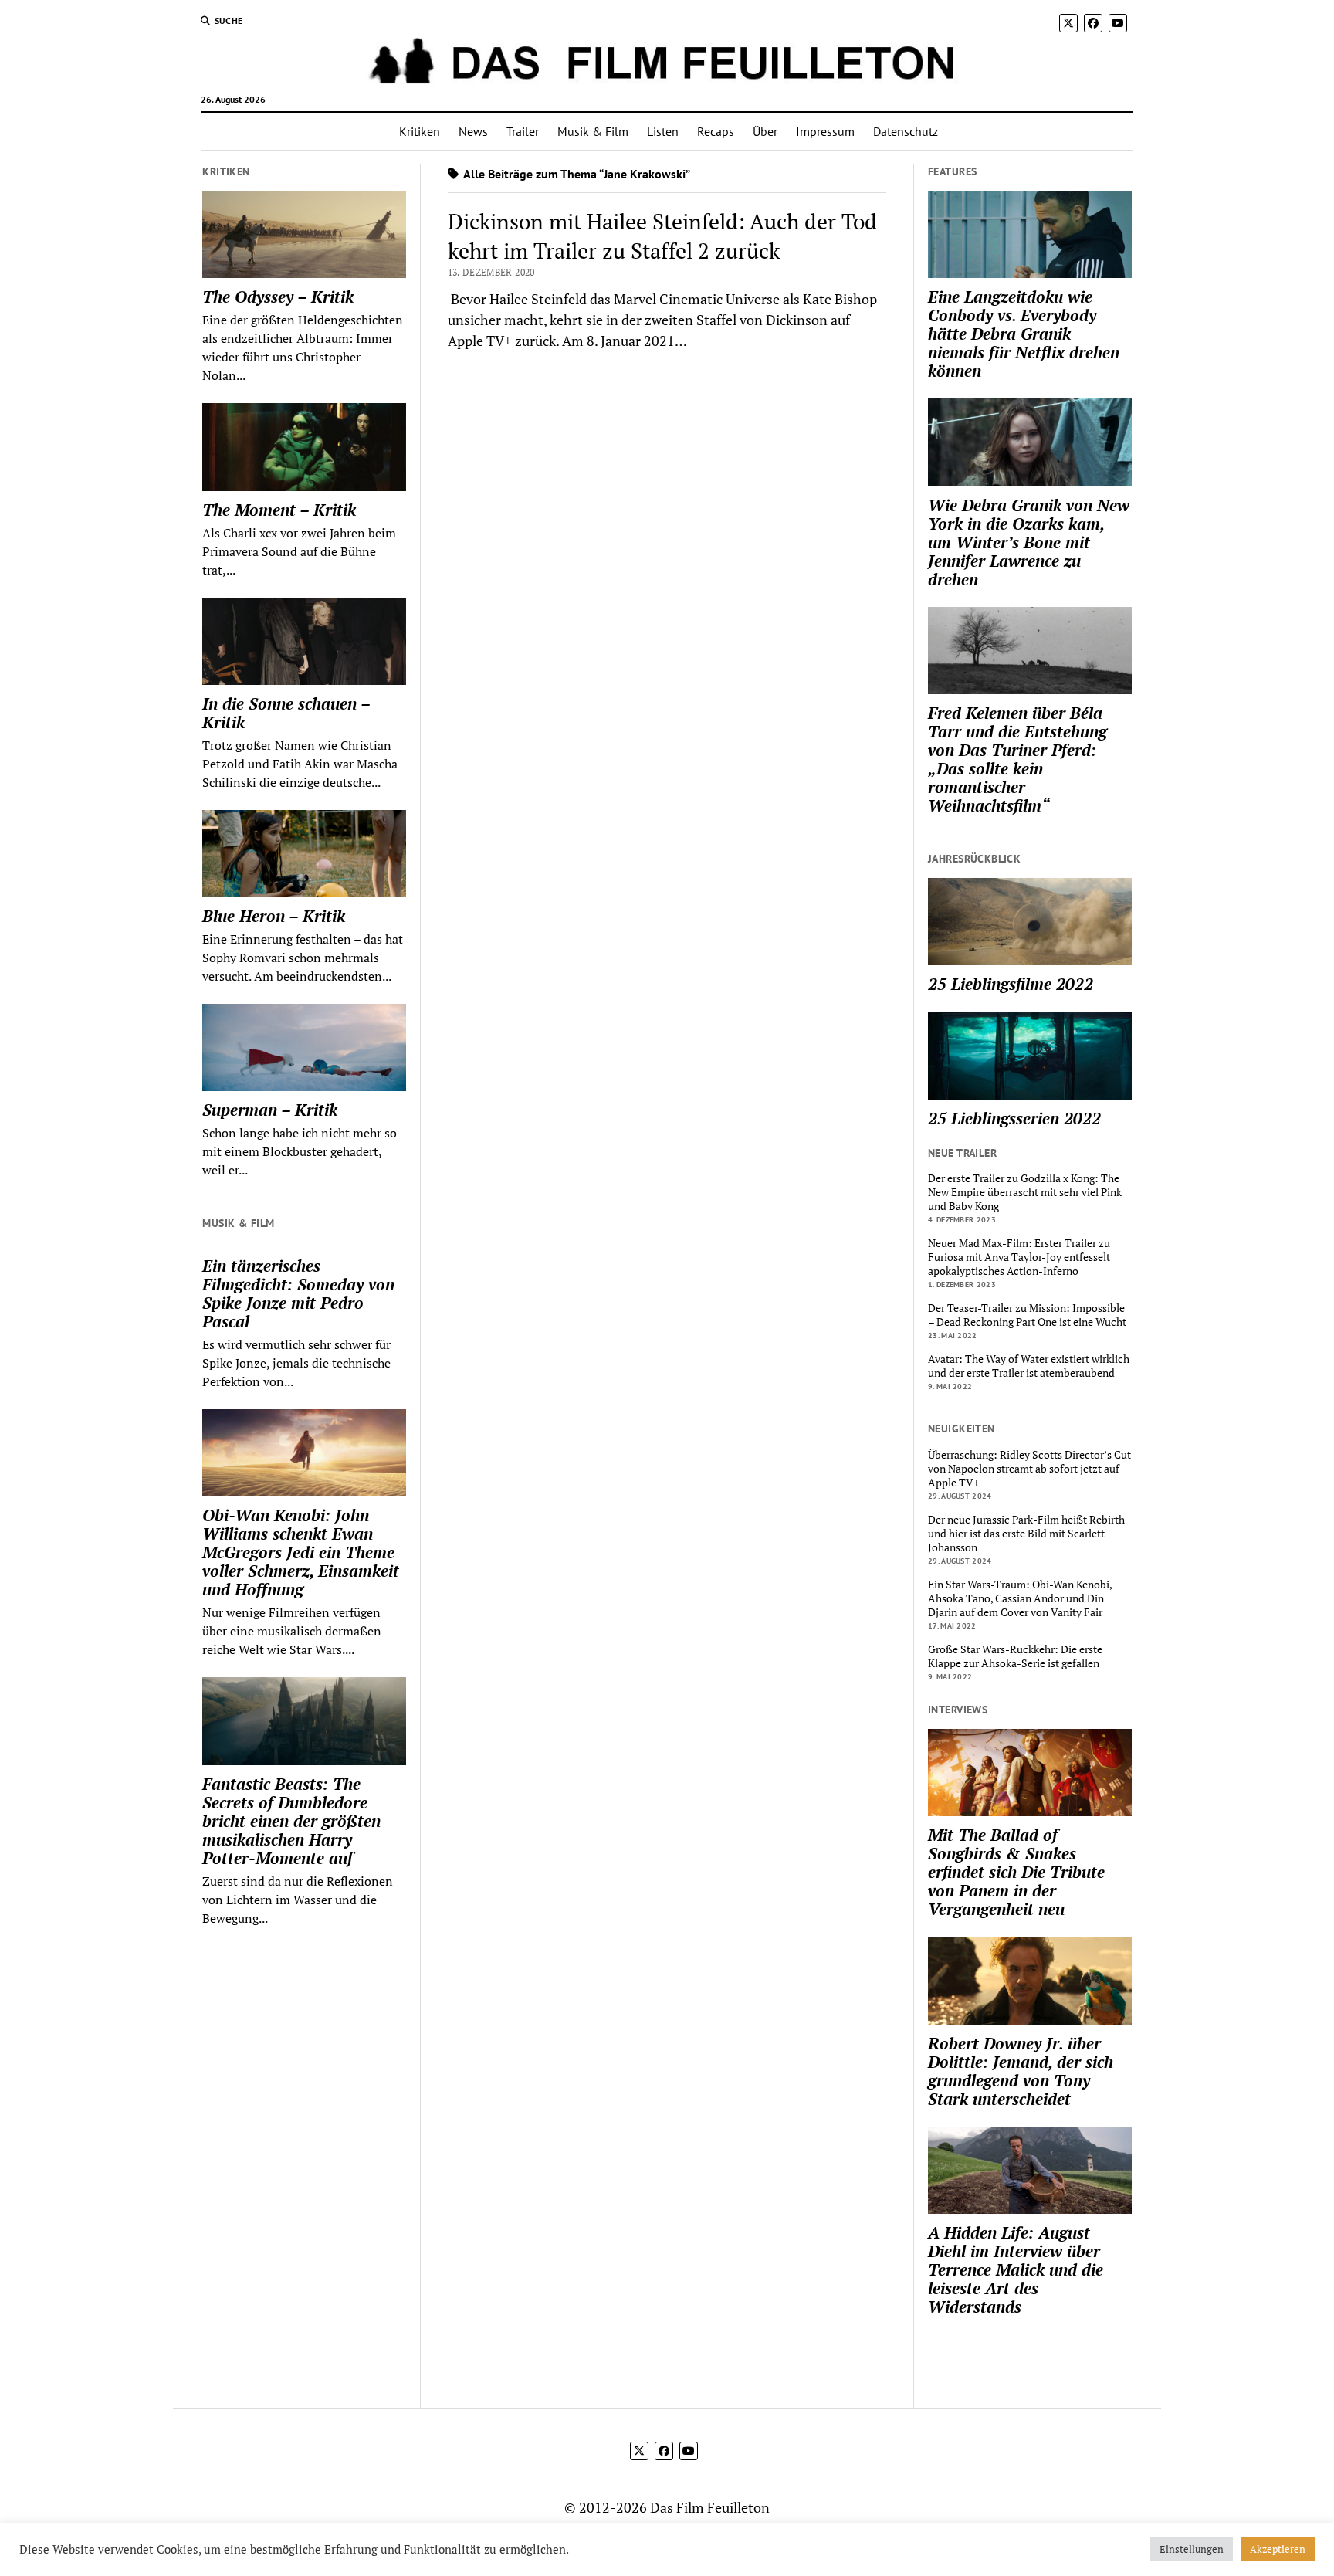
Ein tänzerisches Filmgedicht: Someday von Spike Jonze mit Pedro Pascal (298, 1293)
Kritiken (420, 131)
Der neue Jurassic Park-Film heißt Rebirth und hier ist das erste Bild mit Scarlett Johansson (1026, 1534)
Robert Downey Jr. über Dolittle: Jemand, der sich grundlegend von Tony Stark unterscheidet (1021, 2071)
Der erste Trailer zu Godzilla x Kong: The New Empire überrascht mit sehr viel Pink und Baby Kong (1025, 1192)
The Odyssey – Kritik (278, 297)
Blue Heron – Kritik (274, 916)
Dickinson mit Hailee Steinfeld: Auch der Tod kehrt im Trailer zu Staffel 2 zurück (662, 236)
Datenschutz (906, 131)
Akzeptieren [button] (1278, 2549)
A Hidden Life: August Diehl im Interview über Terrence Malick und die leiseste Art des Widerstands (1016, 2269)
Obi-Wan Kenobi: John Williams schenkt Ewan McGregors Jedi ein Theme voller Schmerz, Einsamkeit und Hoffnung (301, 1552)
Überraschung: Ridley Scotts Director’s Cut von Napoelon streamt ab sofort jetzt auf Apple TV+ (1029, 1469)
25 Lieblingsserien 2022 (1014, 1118)
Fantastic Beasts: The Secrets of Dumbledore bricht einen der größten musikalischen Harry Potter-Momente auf (291, 1821)
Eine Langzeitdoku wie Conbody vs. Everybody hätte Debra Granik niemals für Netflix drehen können (1024, 334)
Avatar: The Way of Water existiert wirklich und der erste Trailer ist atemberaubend (1029, 1366)
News (473, 131)
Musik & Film (593, 131)
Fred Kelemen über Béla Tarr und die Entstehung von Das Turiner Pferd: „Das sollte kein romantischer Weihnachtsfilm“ (1017, 759)
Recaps (716, 131)
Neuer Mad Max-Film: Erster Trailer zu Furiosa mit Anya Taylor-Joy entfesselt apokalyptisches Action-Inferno (1019, 1257)
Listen (663, 131)
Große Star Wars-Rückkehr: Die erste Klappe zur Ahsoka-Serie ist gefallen (1015, 1656)
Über (765, 131)
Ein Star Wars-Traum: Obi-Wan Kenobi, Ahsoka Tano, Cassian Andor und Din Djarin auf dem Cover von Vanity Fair (1020, 1598)
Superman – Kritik (270, 1110)
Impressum (825, 131)
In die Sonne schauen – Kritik (286, 713)
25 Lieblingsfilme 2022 (1011, 984)
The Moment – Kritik (279, 510)
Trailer (523, 131)
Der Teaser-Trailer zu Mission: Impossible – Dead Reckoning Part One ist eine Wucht (1027, 1315)
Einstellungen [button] (1192, 2549)
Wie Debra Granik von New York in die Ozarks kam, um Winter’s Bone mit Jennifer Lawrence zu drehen (1029, 542)
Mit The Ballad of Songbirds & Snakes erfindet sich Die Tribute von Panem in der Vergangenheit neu (1016, 1872)
